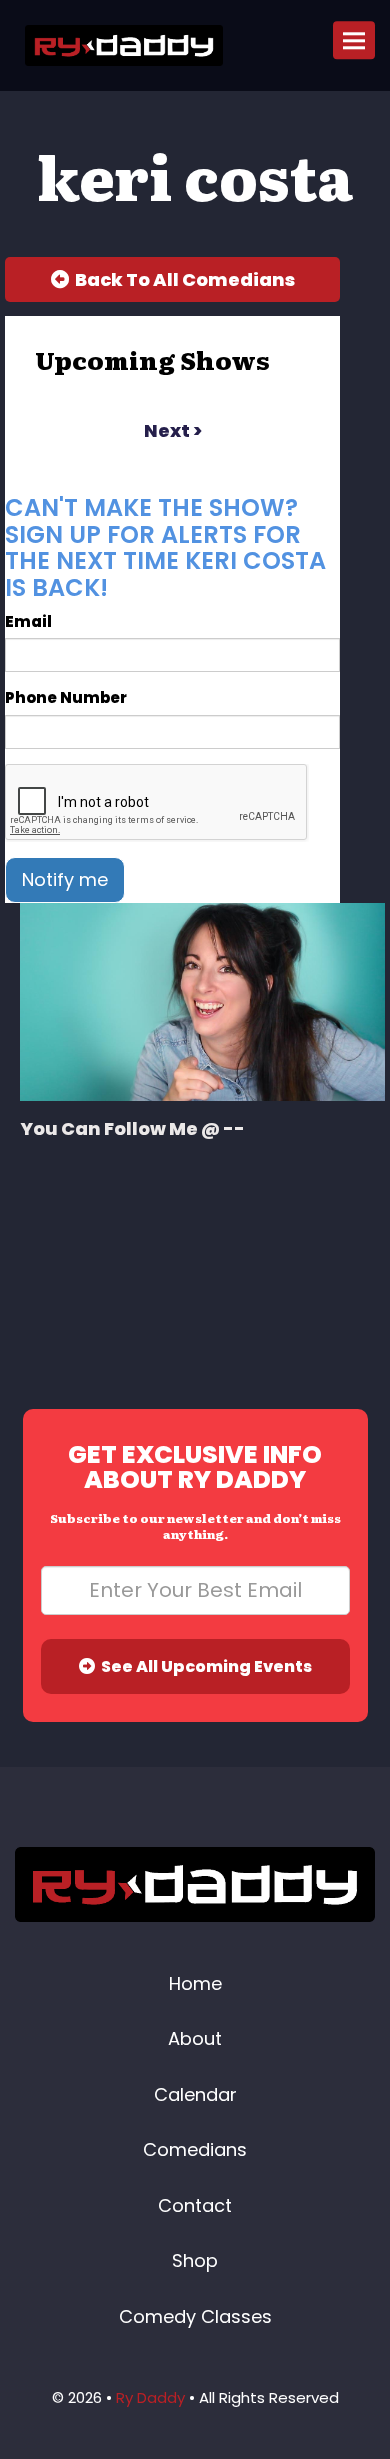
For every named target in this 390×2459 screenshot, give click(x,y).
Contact (195, 2205)
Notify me (65, 879)
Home (195, 1983)
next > (173, 430)
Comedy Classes (195, 2316)
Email (28, 621)
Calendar (195, 2094)
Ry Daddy (150, 2397)
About (195, 2038)
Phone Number (66, 697)
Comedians (195, 2149)
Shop (195, 2260)
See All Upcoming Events (203, 1666)
